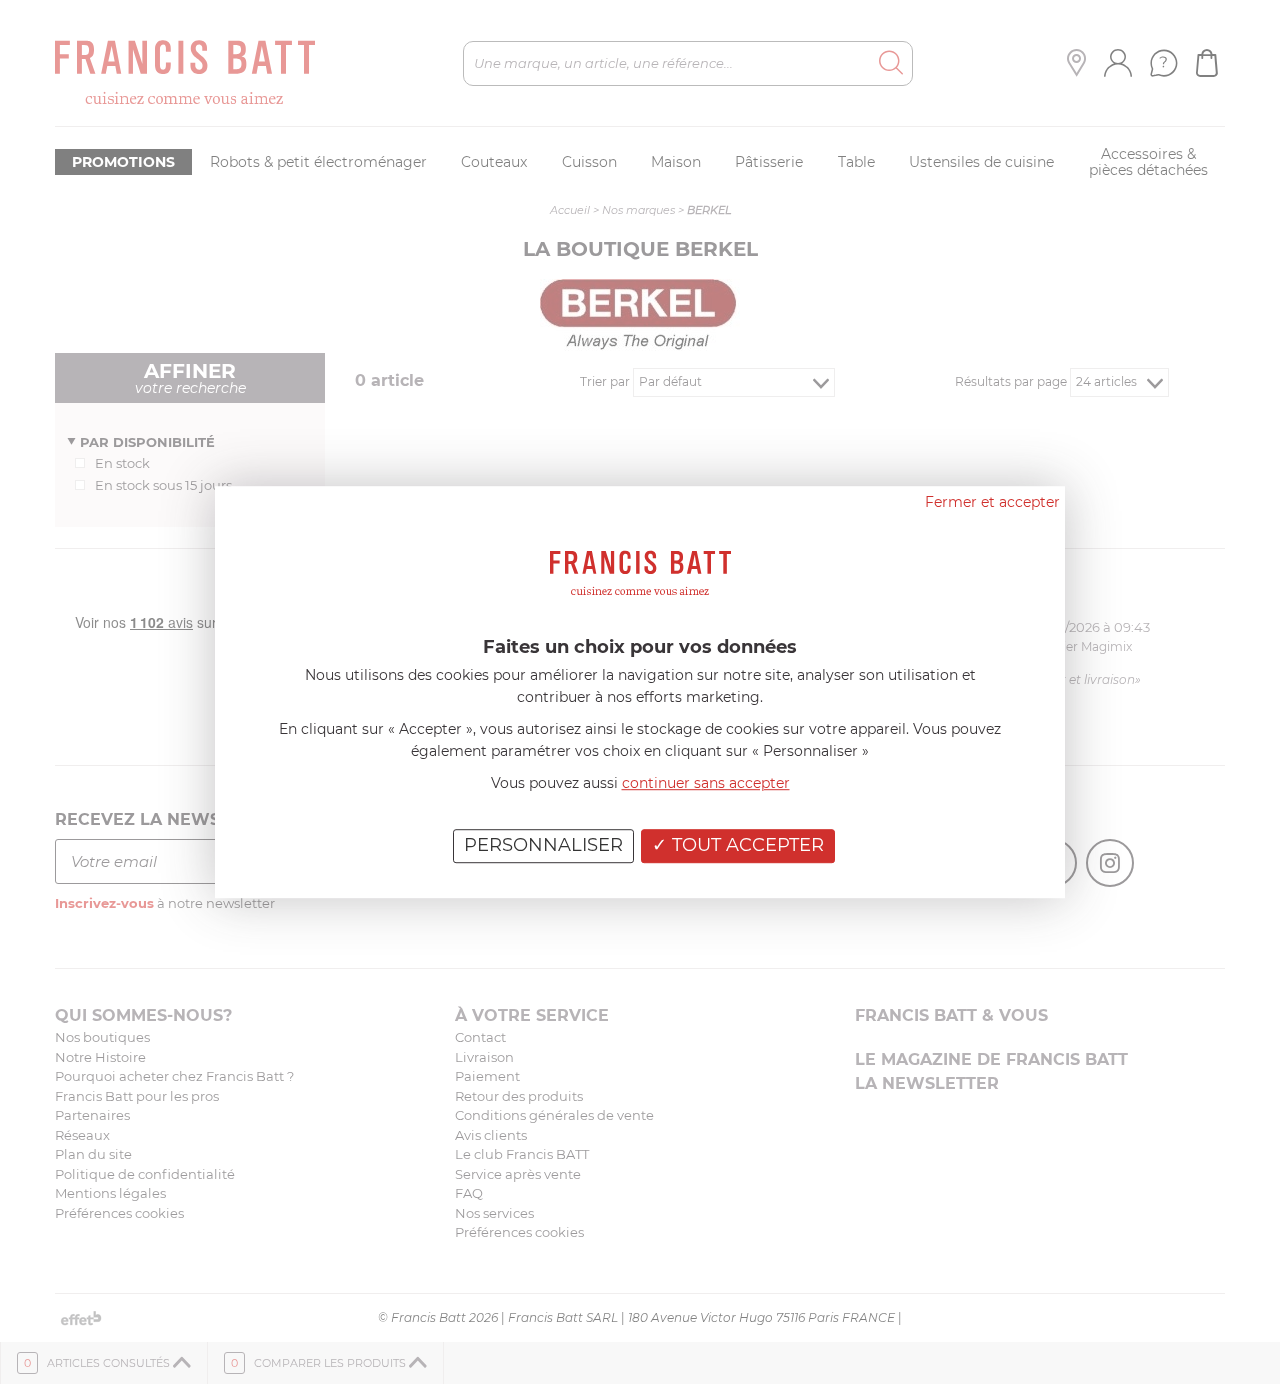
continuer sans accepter (706, 783)
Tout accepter (745, 845)
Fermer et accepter (992, 502)
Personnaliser (543, 845)
